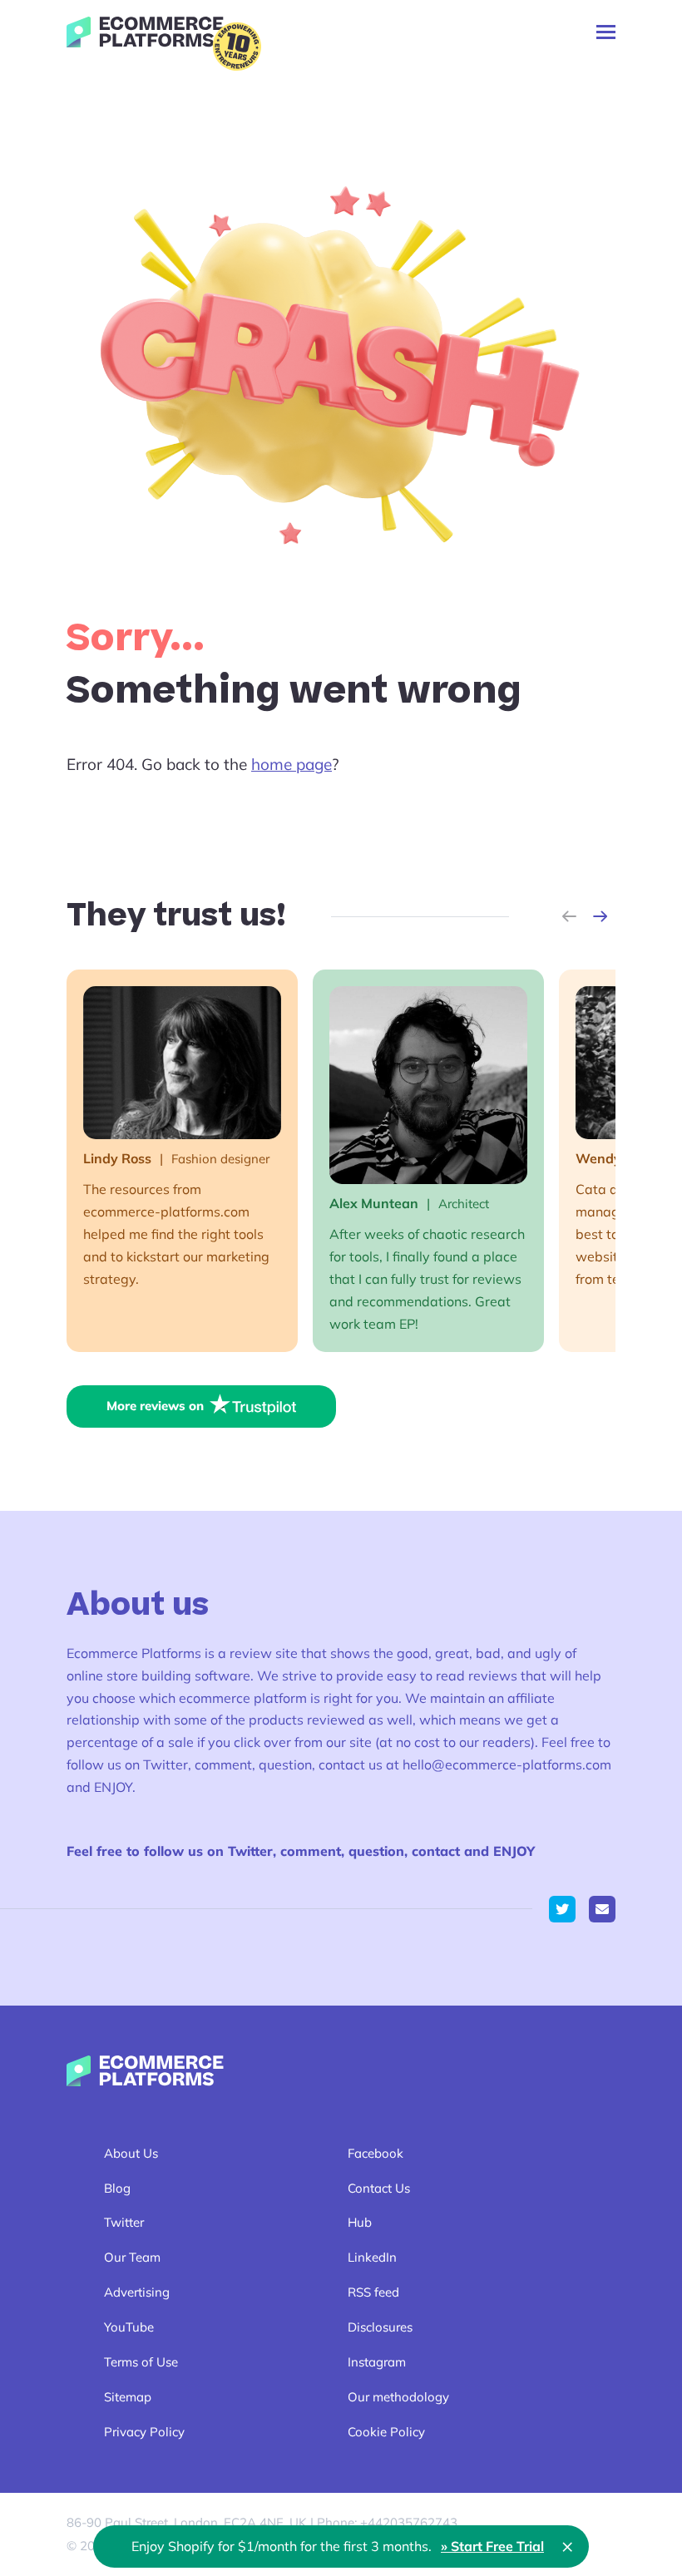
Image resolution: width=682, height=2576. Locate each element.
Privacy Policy (144, 2432)
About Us (131, 2153)
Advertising (137, 2292)
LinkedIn (372, 2257)
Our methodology (398, 2397)
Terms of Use (141, 2362)
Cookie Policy (386, 2432)
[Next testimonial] (600, 916)
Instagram (377, 2362)
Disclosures (380, 2327)
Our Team (132, 2257)
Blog (117, 2188)
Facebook (376, 2153)
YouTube (129, 2327)
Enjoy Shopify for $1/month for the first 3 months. (338, 2546)
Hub (360, 2222)
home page (292, 764)
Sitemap (128, 2397)
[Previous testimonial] (569, 916)
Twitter (124, 2222)
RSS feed (373, 2292)
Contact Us (379, 2188)
